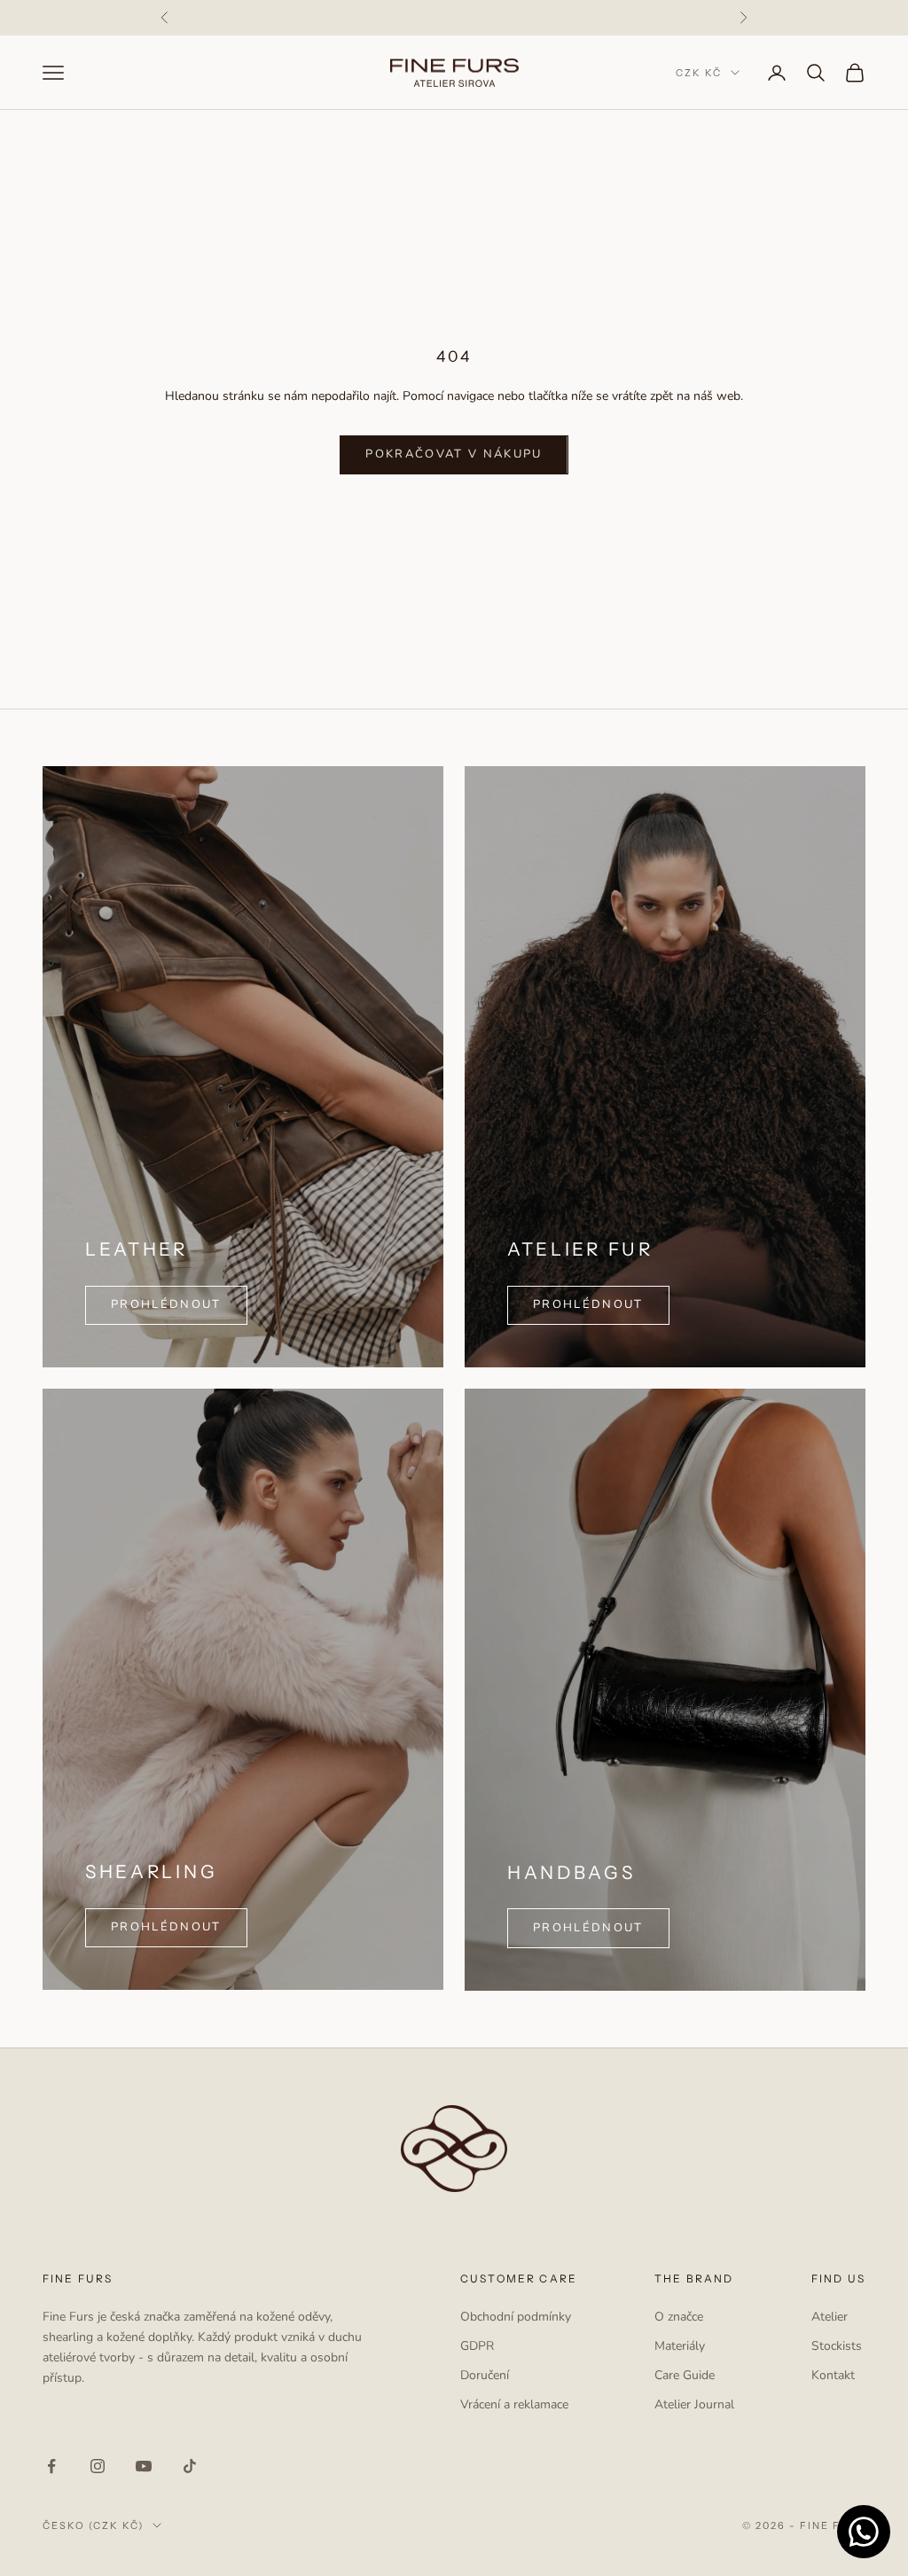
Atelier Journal (694, 2404)
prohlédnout (166, 1927)
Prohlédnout (588, 1304)
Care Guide (685, 2375)
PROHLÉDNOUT (166, 1304)
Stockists (837, 2346)
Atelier (830, 2317)
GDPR (477, 2346)
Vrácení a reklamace (514, 2404)
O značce (679, 2317)
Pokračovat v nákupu (454, 454)
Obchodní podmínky (516, 2317)
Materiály (680, 2346)
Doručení (485, 2375)
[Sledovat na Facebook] (51, 2466)
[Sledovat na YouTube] (144, 2466)
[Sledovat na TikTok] (190, 2466)
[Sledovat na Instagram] (98, 2466)
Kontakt (833, 2375)
